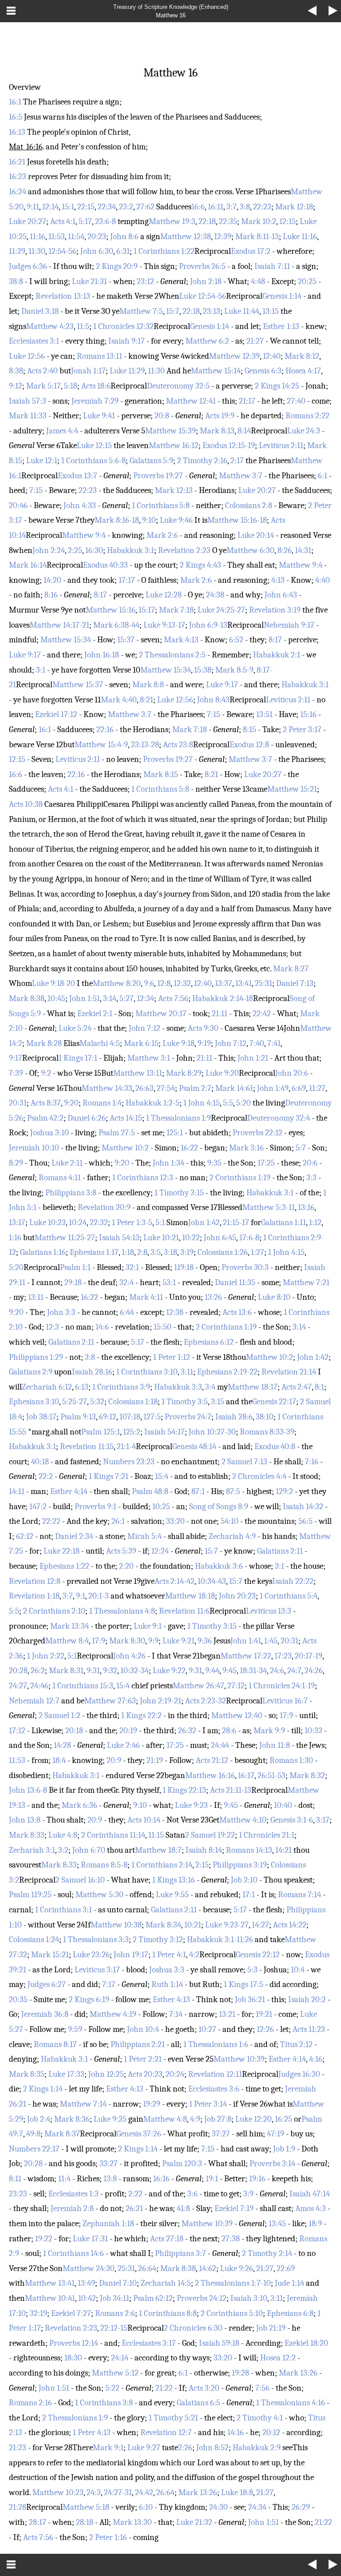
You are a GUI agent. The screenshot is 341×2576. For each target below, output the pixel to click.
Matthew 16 (171, 15)
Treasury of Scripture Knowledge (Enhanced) (171, 7)
